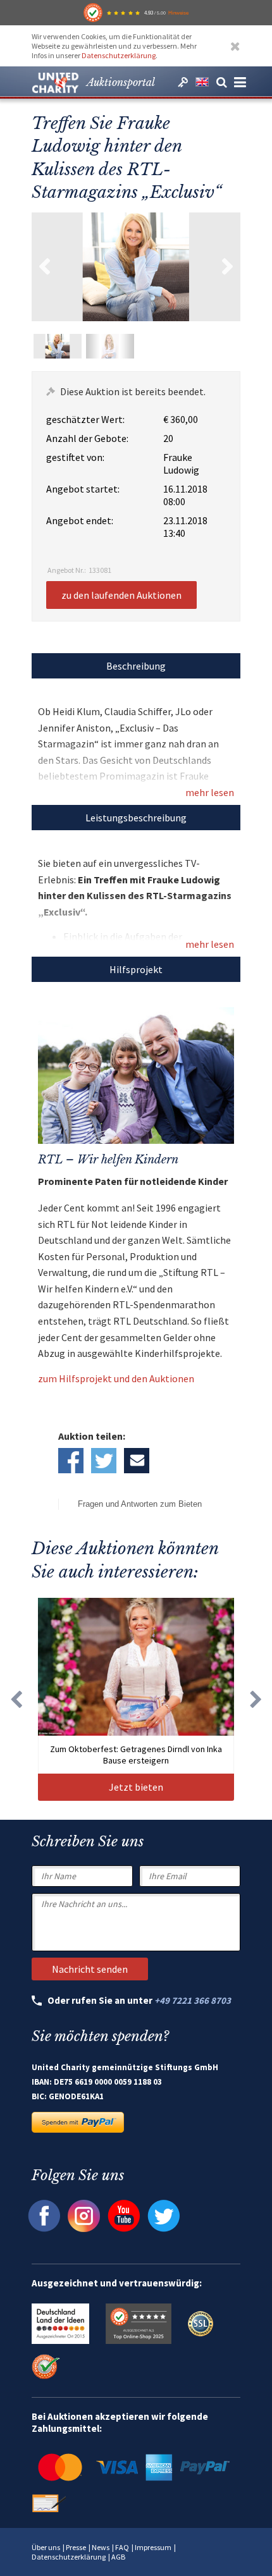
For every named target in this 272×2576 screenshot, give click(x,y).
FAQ (122, 2547)
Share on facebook (71, 1461)
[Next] (256, 1699)
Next (228, 267)
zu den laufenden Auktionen (121, 595)
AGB (118, 2557)
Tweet (104, 1461)
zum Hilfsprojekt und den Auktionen (116, 1378)
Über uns (46, 2547)
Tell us (137, 1461)
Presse (76, 2547)
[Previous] (16, 1699)
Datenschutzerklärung (119, 55)
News (101, 2547)
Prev (44, 267)
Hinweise (178, 13)
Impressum (153, 2547)
